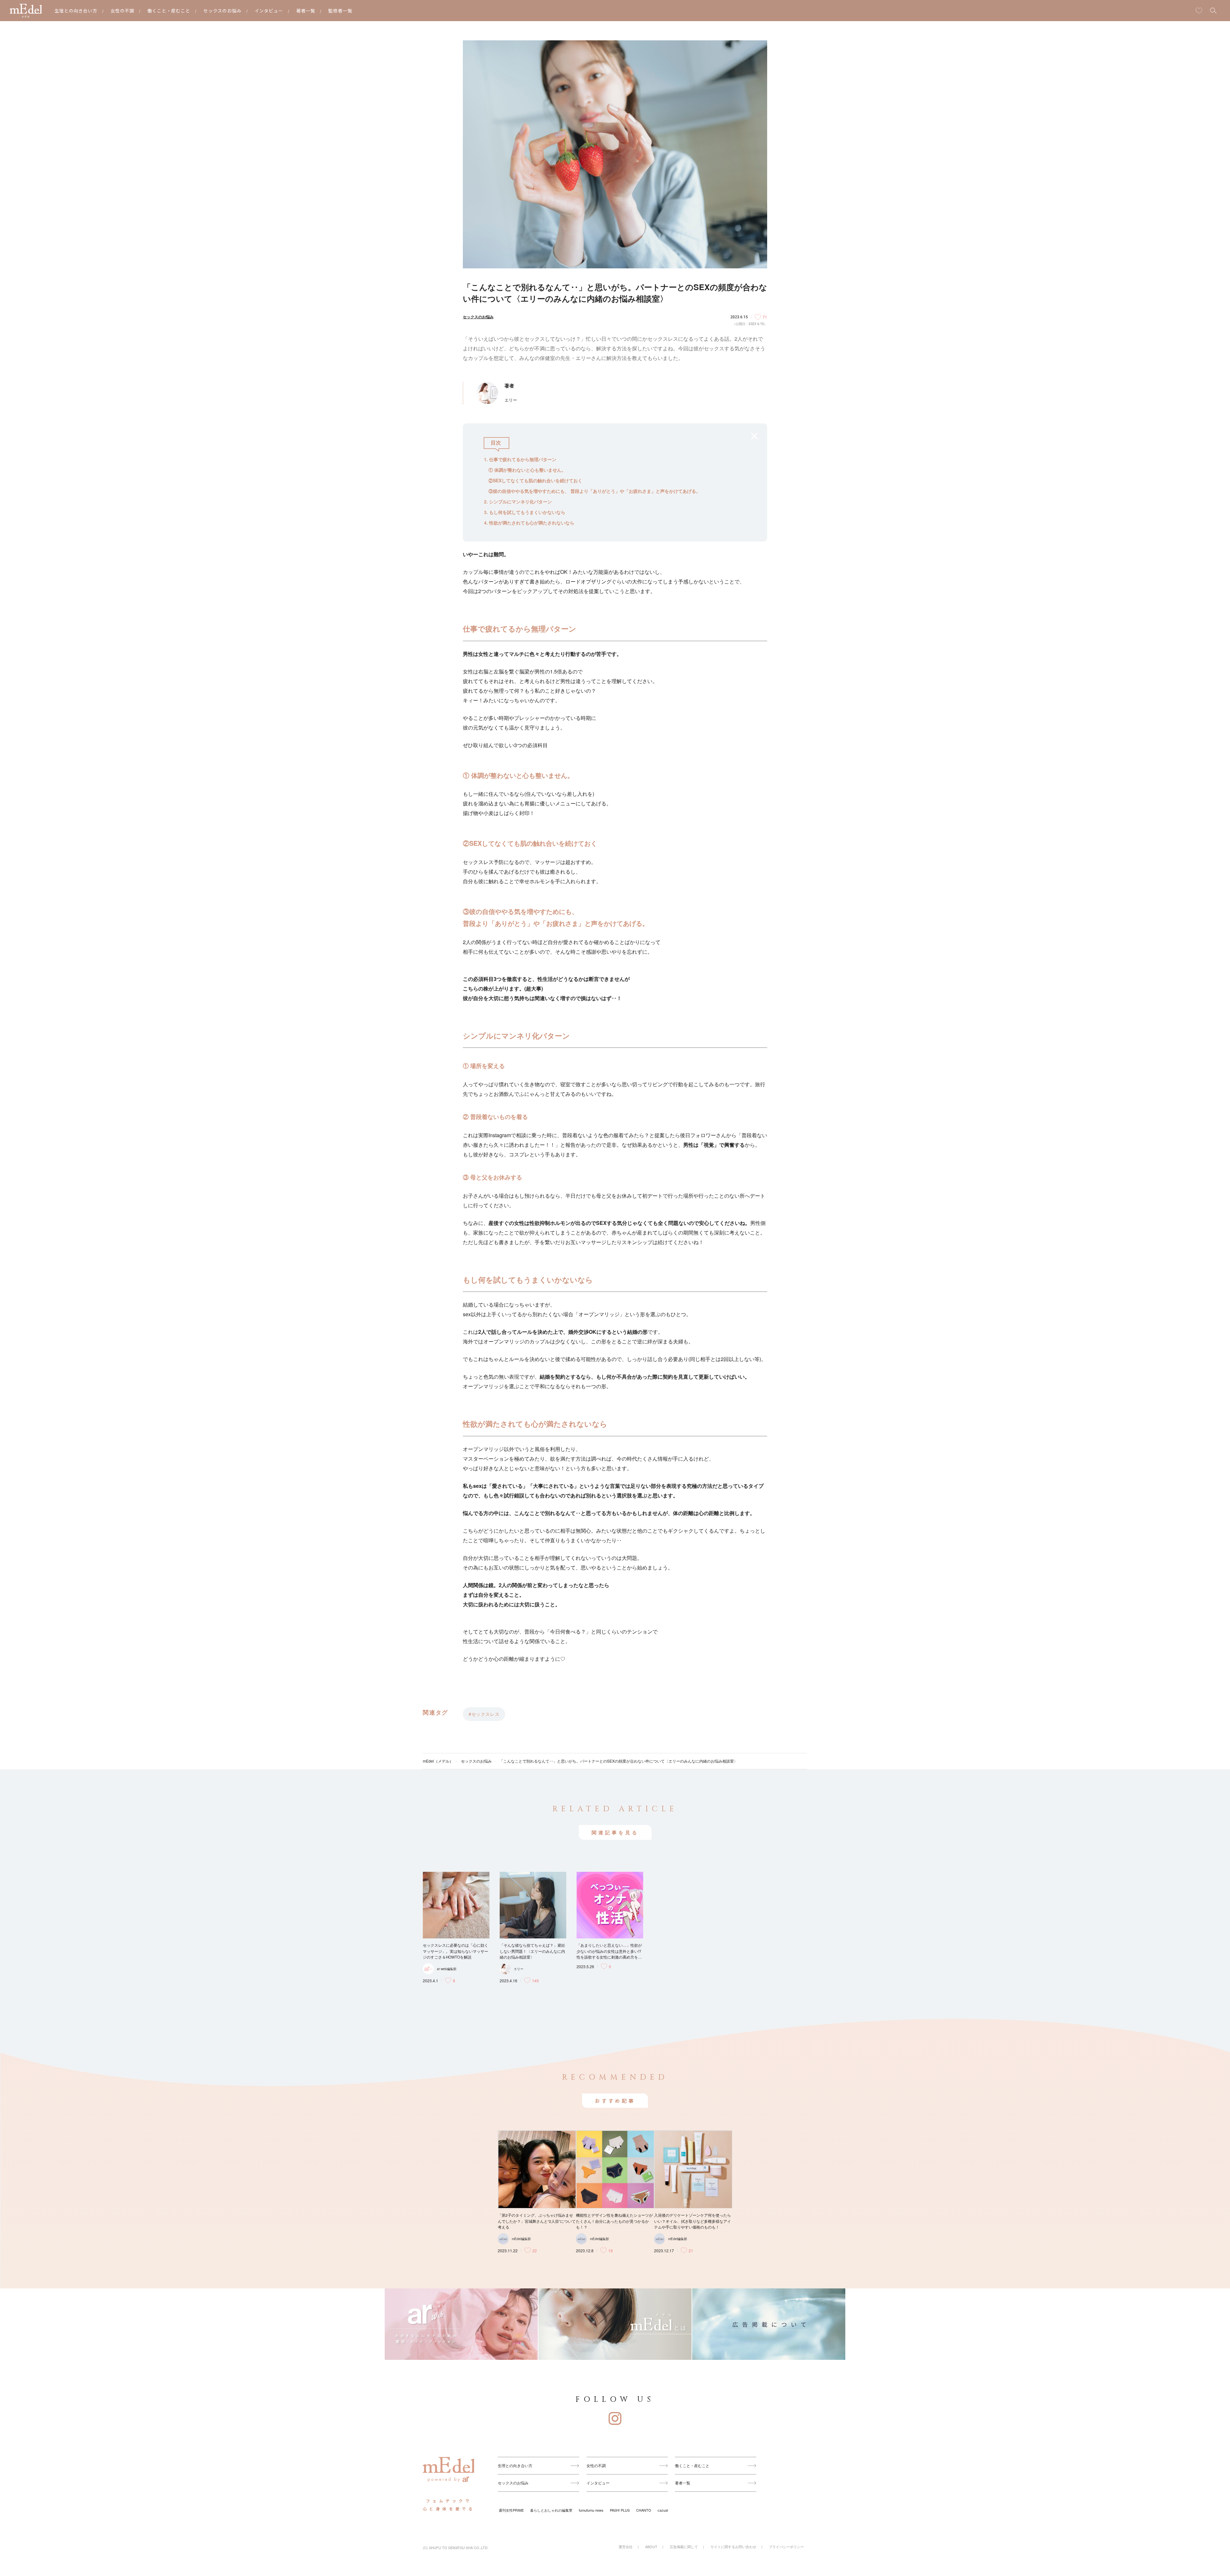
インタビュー (269, 11)
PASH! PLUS (620, 2510)
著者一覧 (306, 11)
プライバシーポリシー (786, 2547)
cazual (663, 2510)
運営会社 (626, 2547)
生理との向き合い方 (76, 11)
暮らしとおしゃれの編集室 (551, 2510)
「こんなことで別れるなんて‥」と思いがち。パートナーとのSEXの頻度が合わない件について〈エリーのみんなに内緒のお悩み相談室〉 (619, 1761)
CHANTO (644, 2510)
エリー (519, 1969)
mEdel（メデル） (438, 1761)
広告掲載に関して (684, 2547)
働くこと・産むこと (169, 11)
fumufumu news (591, 2510)
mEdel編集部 (521, 2239)
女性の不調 (123, 11)
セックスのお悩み (222, 11)
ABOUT (651, 2547)
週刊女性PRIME (511, 2510)
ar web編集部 (447, 1969)
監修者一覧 (340, 11)
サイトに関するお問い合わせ (733, 2547)
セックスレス (485, 1714)
